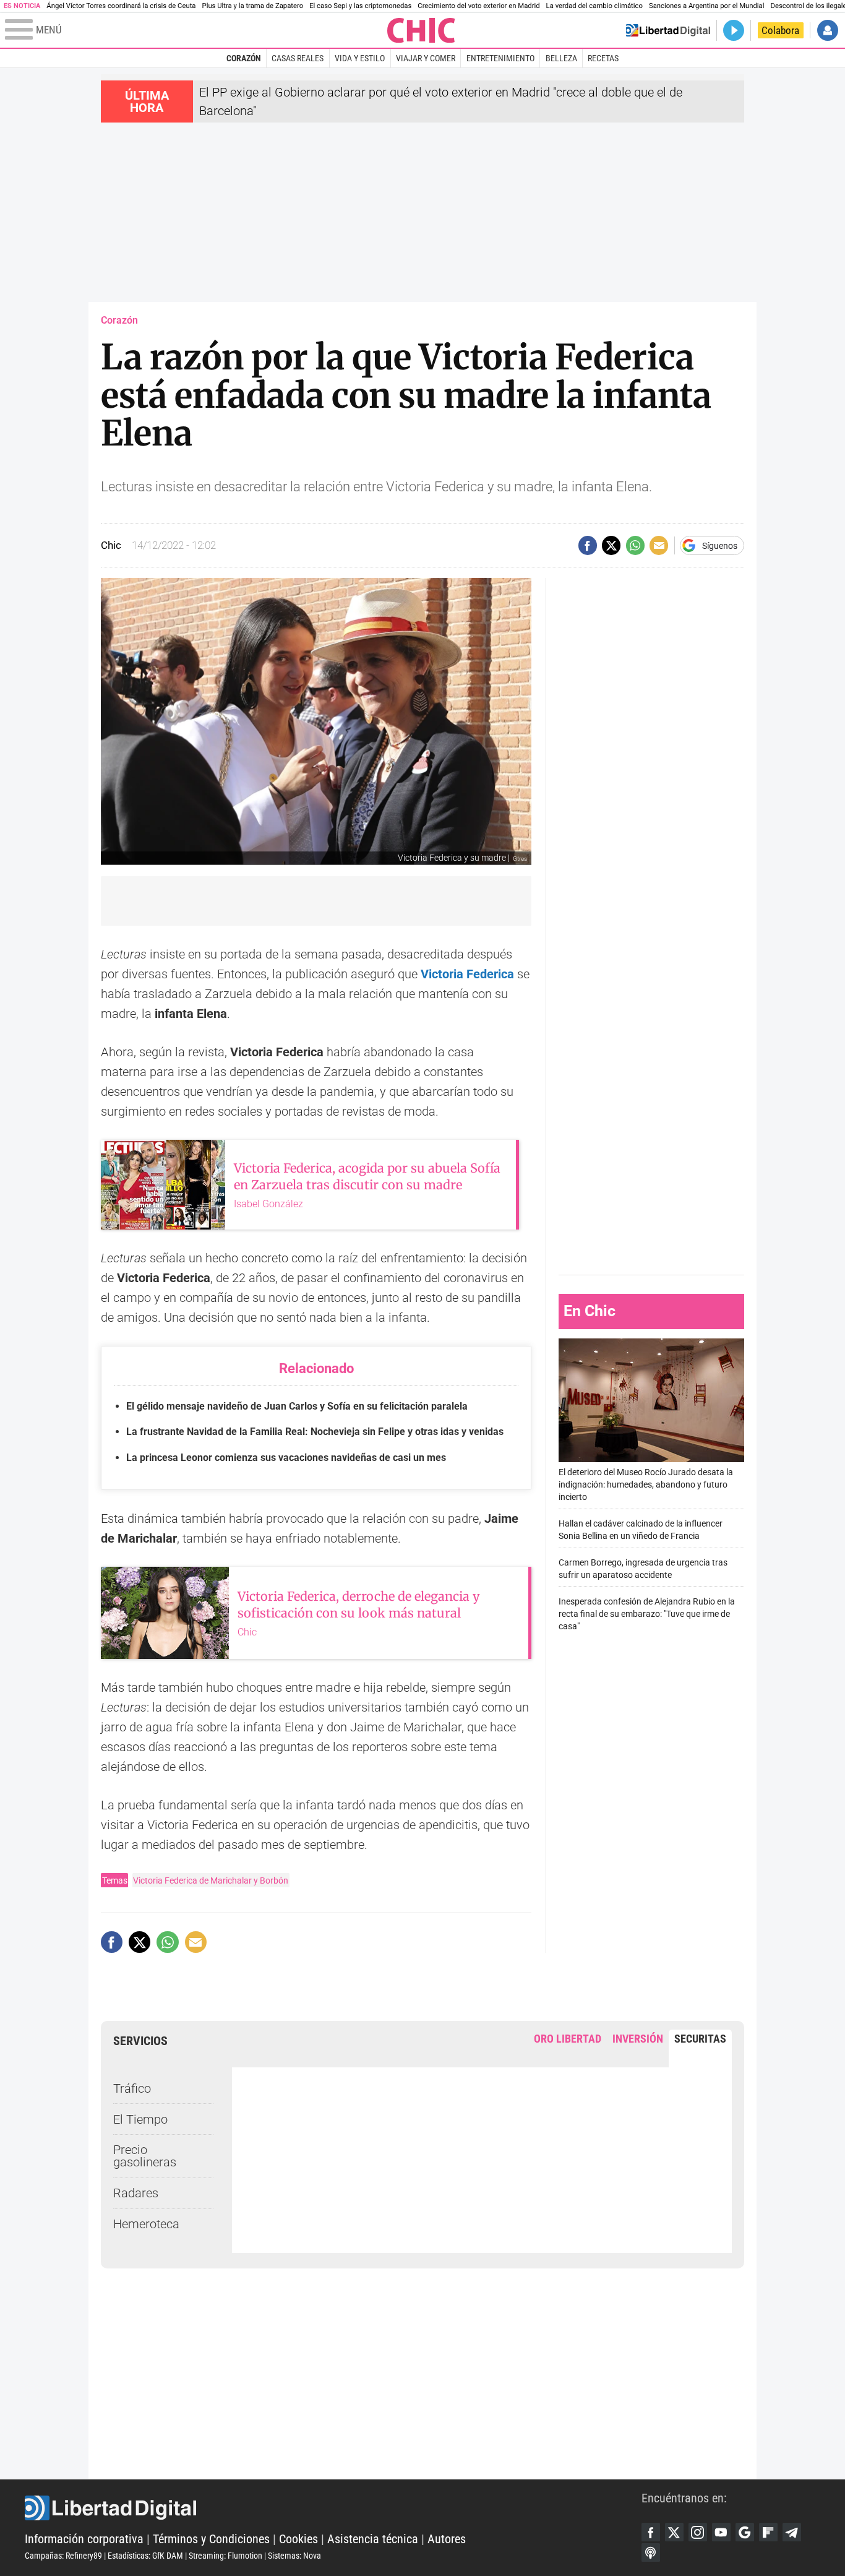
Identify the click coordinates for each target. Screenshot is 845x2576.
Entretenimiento (500, 58)
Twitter (674, 2532)
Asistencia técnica (373, 2539)
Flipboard (768, 2532)
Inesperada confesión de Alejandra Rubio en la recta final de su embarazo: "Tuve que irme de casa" (647, 1614)
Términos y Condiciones (211, 2539)
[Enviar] (635, 545)
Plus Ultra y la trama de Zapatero (253, 6)
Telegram (792, 2532)
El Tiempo (140, 2119)
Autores (447, 2539)
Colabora (780, 30)
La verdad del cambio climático (594, 6)
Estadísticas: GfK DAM (145, 2556)
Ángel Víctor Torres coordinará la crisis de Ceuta (121, 6)
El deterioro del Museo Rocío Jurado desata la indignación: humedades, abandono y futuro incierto (646, 1485)
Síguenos (720, 546)
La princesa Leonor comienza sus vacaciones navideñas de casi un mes (286, 1458)
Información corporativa (84, 2539)
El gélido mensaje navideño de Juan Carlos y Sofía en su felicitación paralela (297, 1406)
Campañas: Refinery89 (63, 2556)
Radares (136, 2193)
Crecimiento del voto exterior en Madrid (478, 6)
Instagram (698, 2532)
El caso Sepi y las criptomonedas (360, 6)
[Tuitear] (611, 545)
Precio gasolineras (145, 2156)
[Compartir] (588, 545)
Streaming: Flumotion (225, 2556)
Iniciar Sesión (828, 30)
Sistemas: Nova (294, 2556)
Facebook (651, 2532)
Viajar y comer (426, 58)
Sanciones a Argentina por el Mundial (707, 6)
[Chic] (421, 30)
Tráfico (132, 2088)
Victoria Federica (467, 974)
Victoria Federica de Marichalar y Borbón (211, 1880)
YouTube (721, 2532)
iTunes (651, 2552)
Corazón (244, 58)
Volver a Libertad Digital (668, 30)
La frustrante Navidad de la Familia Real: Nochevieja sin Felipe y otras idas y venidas (315, 1432)
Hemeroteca (146, 2224)
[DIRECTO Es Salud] (734, 30)
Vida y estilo (360, 58)
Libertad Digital (333, 2508)
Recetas (603, 58)
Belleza (561, 58)
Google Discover (745, 2532)
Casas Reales (298, 58)
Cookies (298, 2539)
